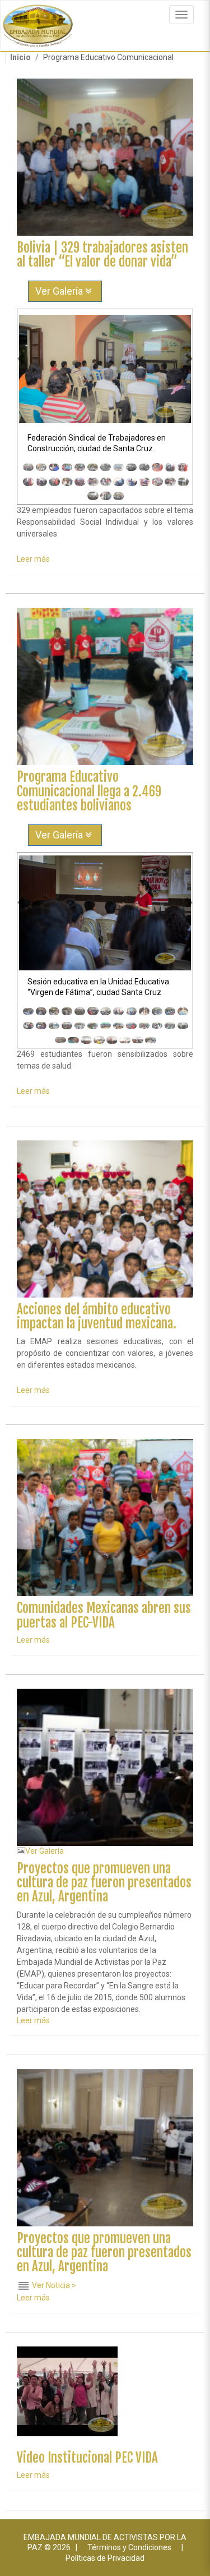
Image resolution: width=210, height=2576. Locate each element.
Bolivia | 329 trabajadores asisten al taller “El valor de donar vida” (102, 255)
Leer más (33, 559)
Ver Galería (60, 291)
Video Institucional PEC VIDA (87, 2458)
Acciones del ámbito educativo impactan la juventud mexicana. (97, 1317)
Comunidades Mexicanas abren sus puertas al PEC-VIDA (104, 1615)
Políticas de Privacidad (105, 2558)
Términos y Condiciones (129, 2547)
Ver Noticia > (54, 2285)
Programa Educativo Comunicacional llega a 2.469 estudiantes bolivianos (89, 791)
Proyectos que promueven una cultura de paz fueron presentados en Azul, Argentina (104, 1883)
